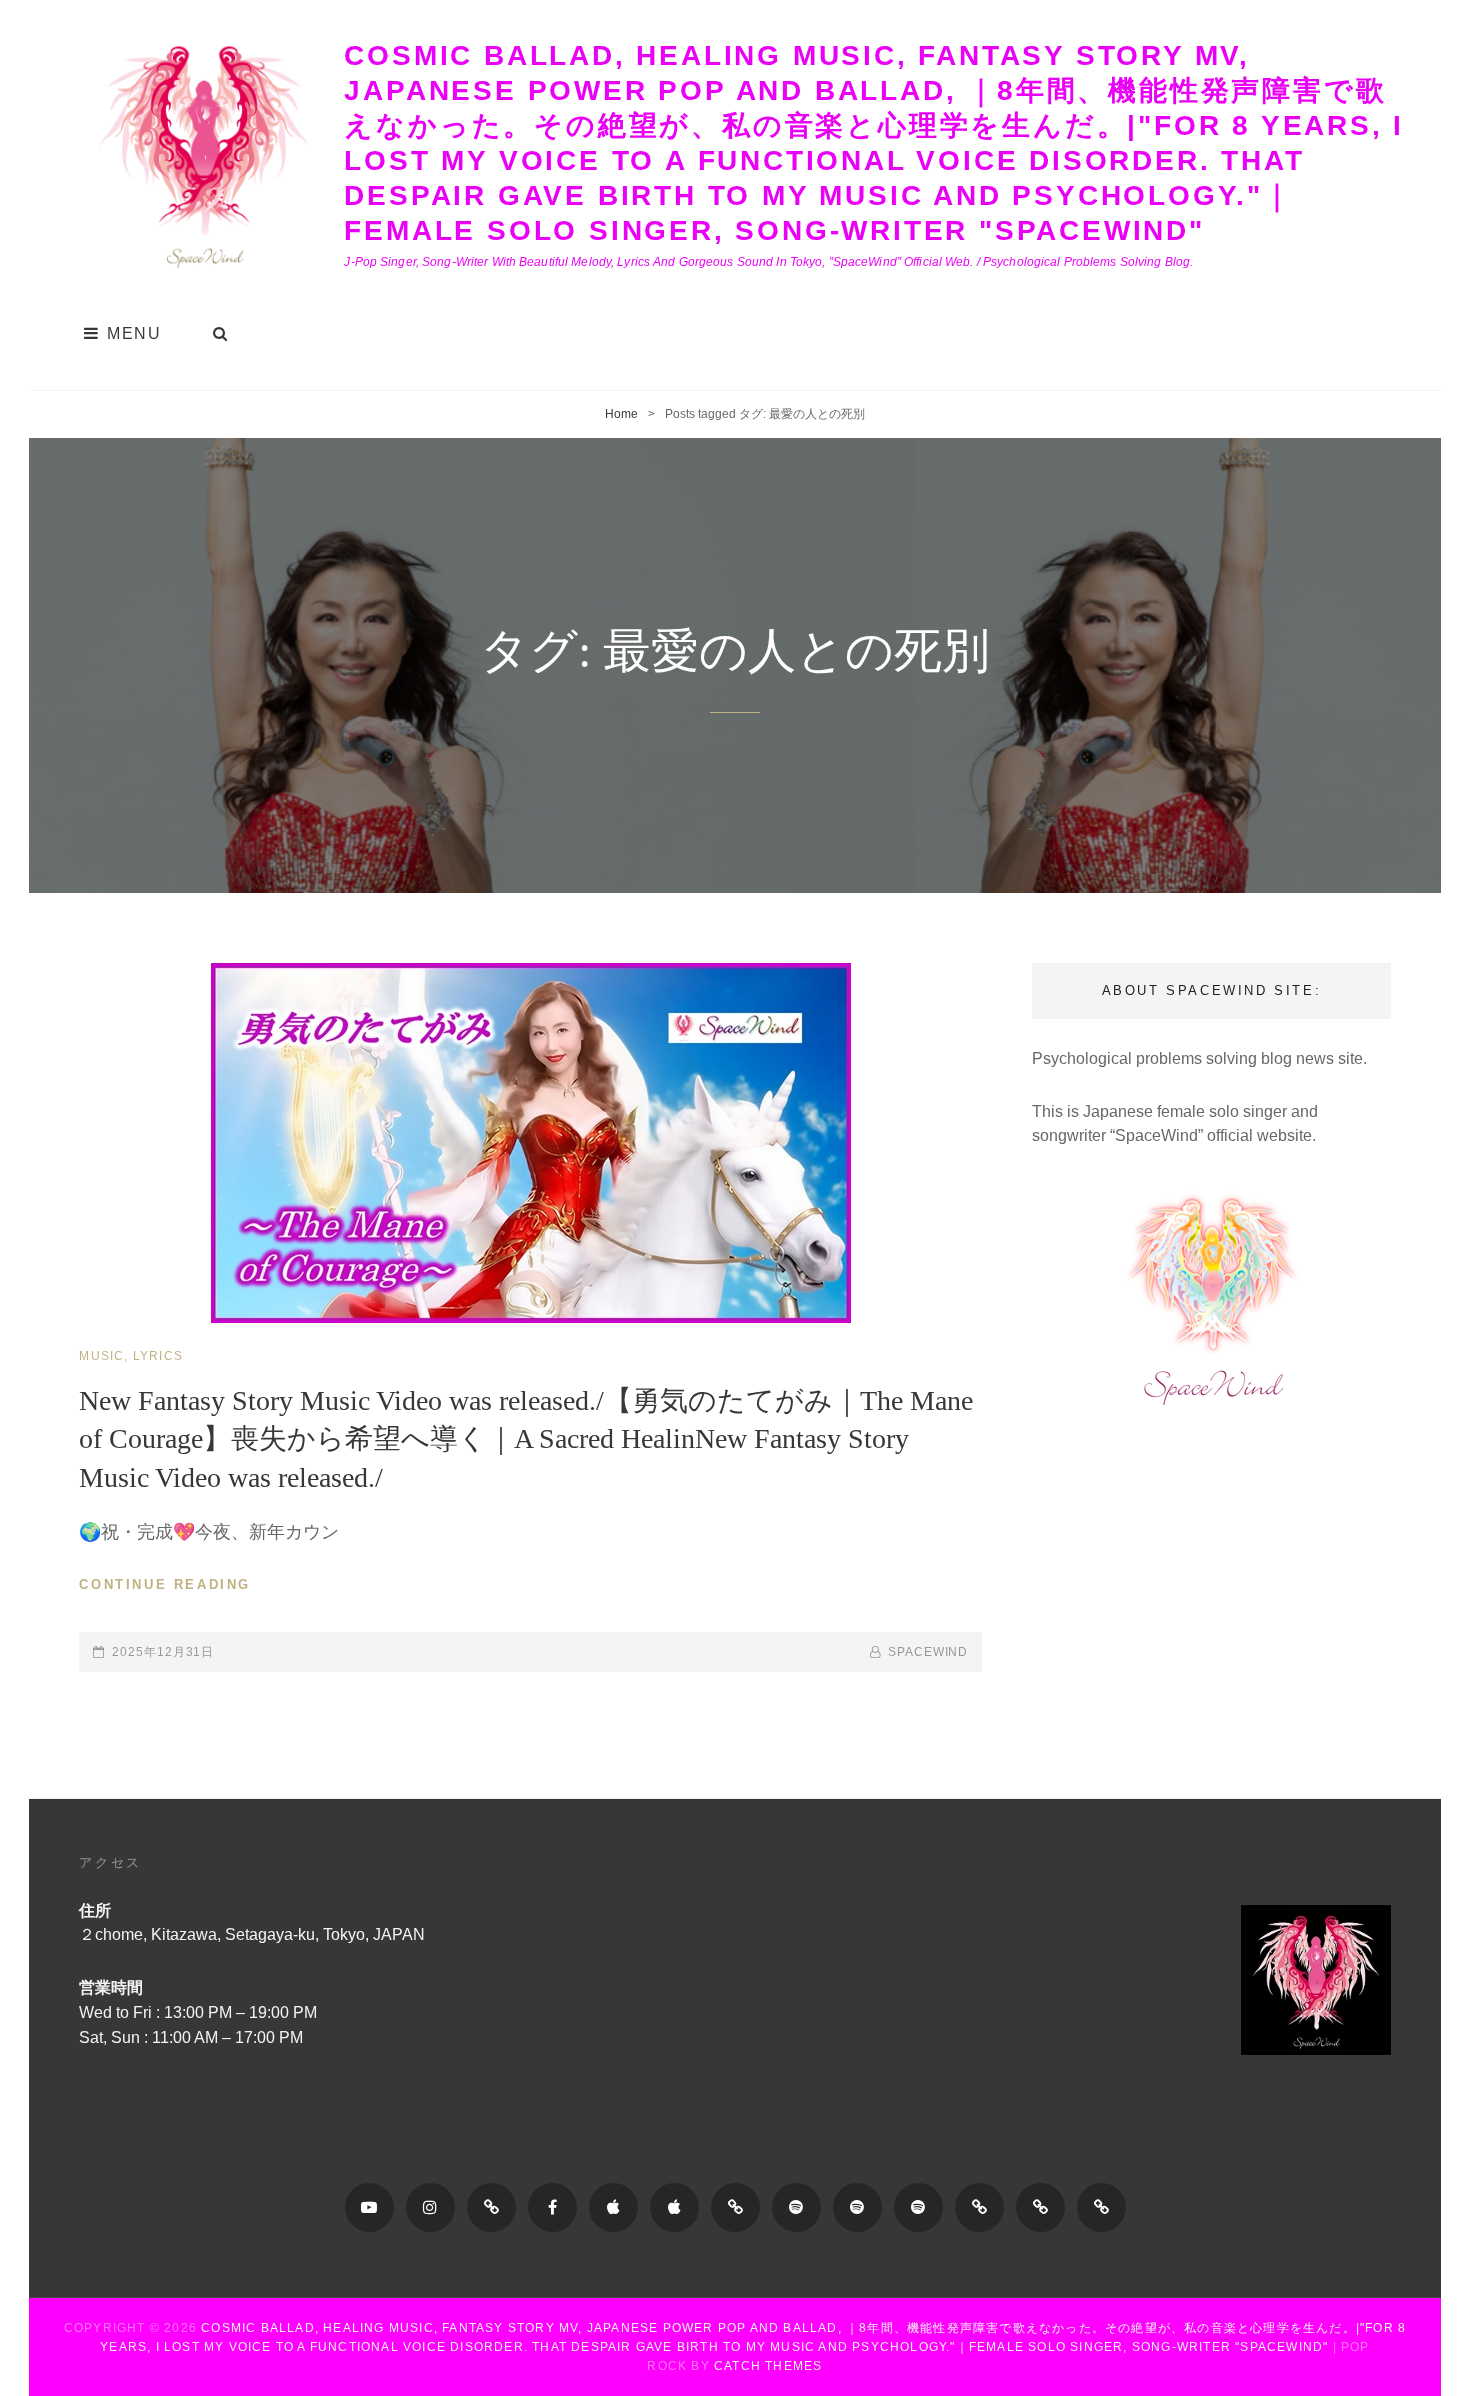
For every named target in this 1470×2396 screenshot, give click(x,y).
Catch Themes (768, 2366)
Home (621, 414)
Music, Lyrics (131, 1356)
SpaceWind (928, 1652)
